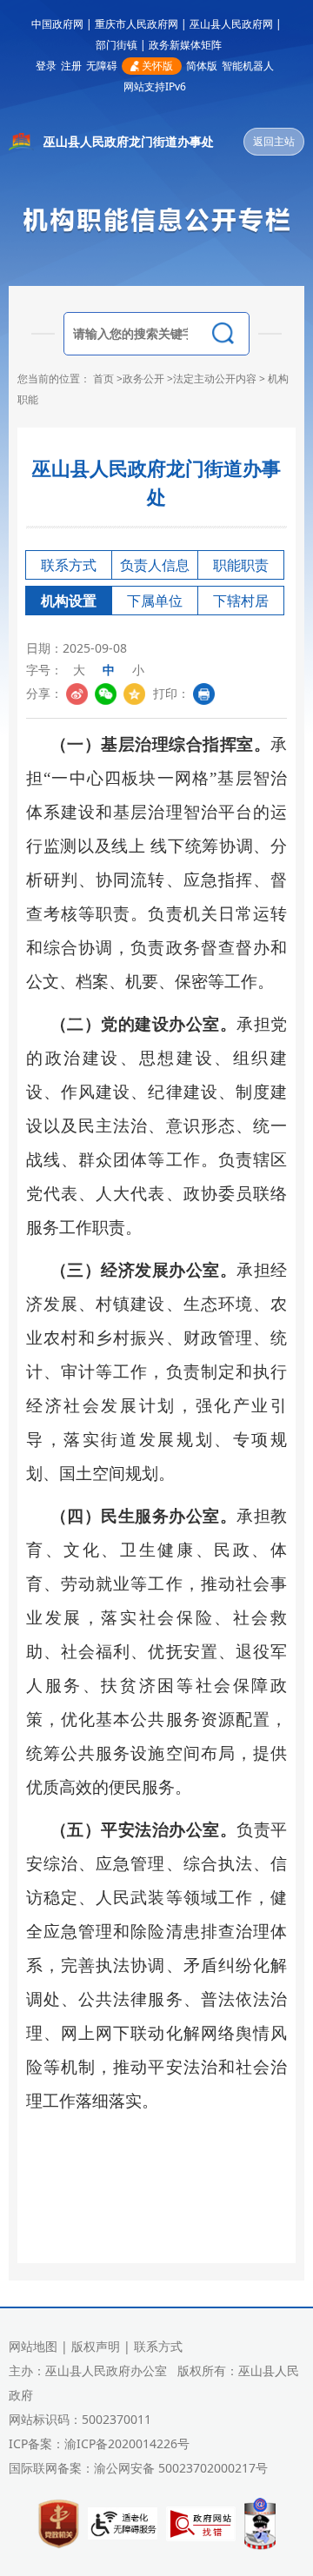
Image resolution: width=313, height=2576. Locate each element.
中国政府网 (57, 24)
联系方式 (69, 565)
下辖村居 (241, 601)
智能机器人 (248, 66)
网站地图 (33, 2346)
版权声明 (96, 2346)
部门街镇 (117, 45)
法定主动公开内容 (215, 378)
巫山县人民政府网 (231, 24)
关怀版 (157, 66)
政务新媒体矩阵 (185, 45)
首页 (103, 378)
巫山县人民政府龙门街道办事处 (129, 141)
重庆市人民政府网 (137, 24)
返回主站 (274, 141)
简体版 (202, 66)
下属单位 (155, 601)
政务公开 (143, 378)
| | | (156, 24)
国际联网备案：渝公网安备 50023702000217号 (138, 2468)
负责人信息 (155, 565)
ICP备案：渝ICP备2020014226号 (99, 2443)
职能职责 (241, 565)
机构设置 (69, 601)
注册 (71, 66)
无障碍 (102, 66)
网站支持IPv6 (155, 86)
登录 (46, 66)
